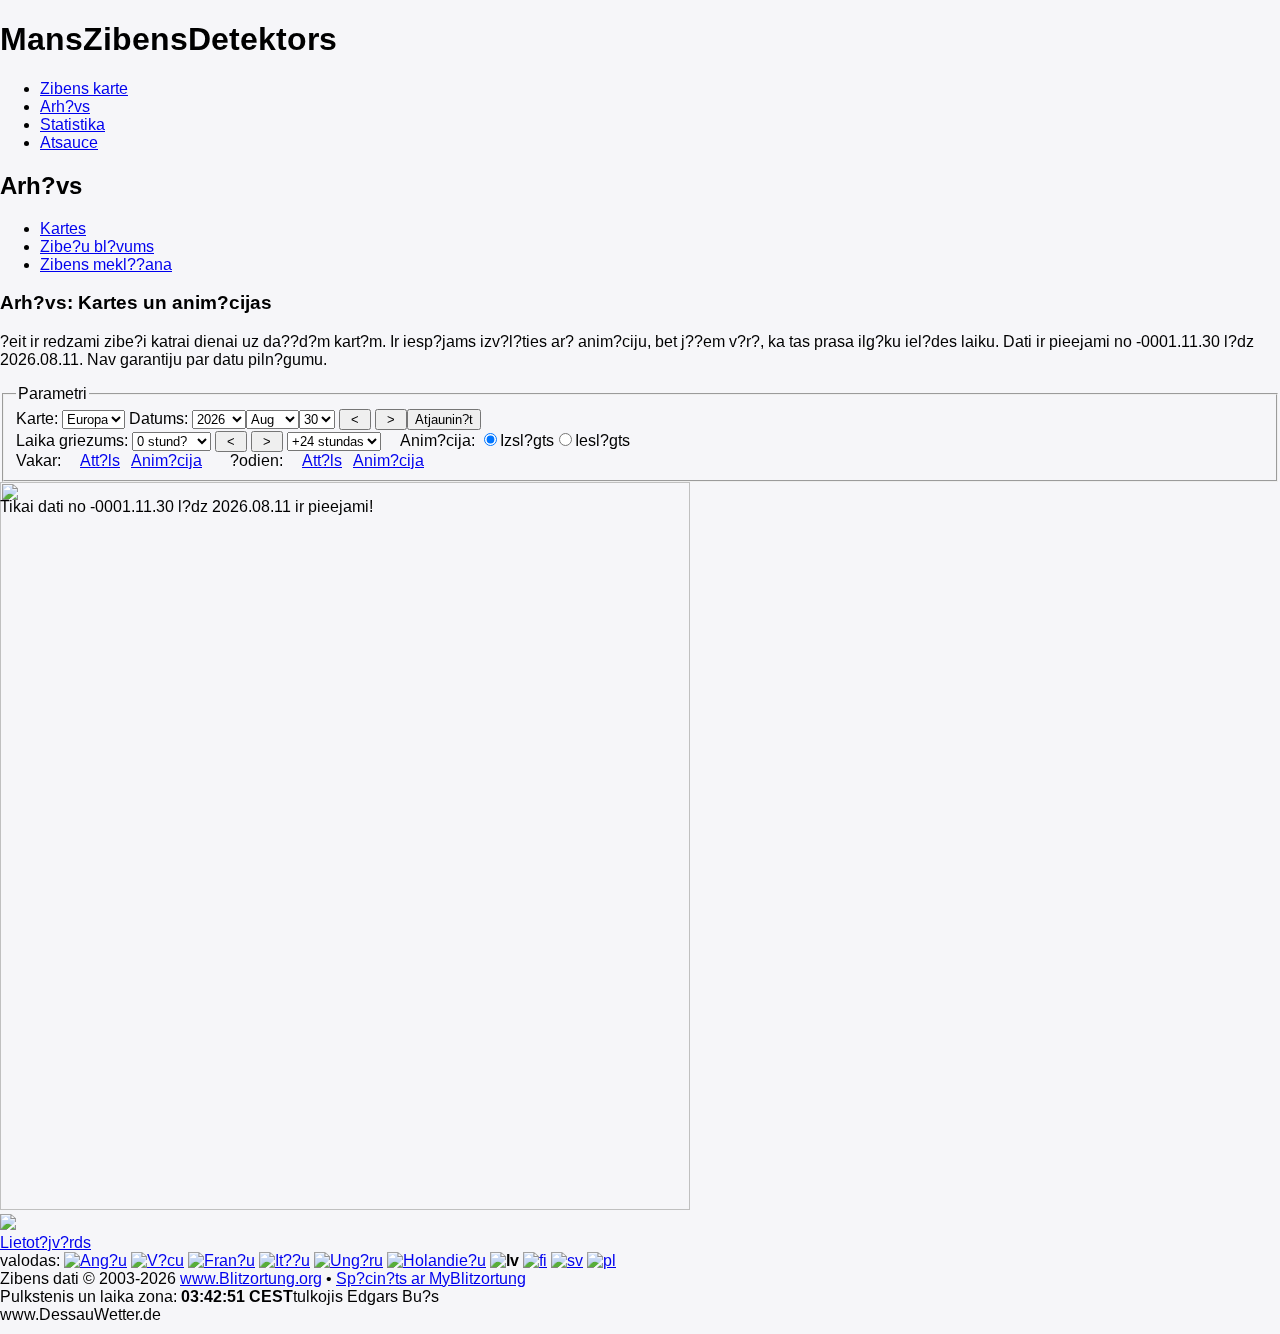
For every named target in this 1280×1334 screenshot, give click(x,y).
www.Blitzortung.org (251, 1278)
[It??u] (284, 1260)
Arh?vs (65, 106)
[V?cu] (157, 1260)
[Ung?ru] (348, 1260)
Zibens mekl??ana (106, 264)
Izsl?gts (527, 440)
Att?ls (100, 460)
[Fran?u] (221, 1260)
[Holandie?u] (436, 1260)
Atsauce (69, 142)
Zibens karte (84, 88)
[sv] (567, 1260)
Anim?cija (166, 460)
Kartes (63, 228)
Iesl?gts (602, 440)
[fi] (535, 1260)
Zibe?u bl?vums (97, 246)
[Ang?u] (95, 1260)
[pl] (601, 1260)
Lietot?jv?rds (45, 1242)
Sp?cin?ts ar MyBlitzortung (431, 1278)
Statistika (72, 124)
